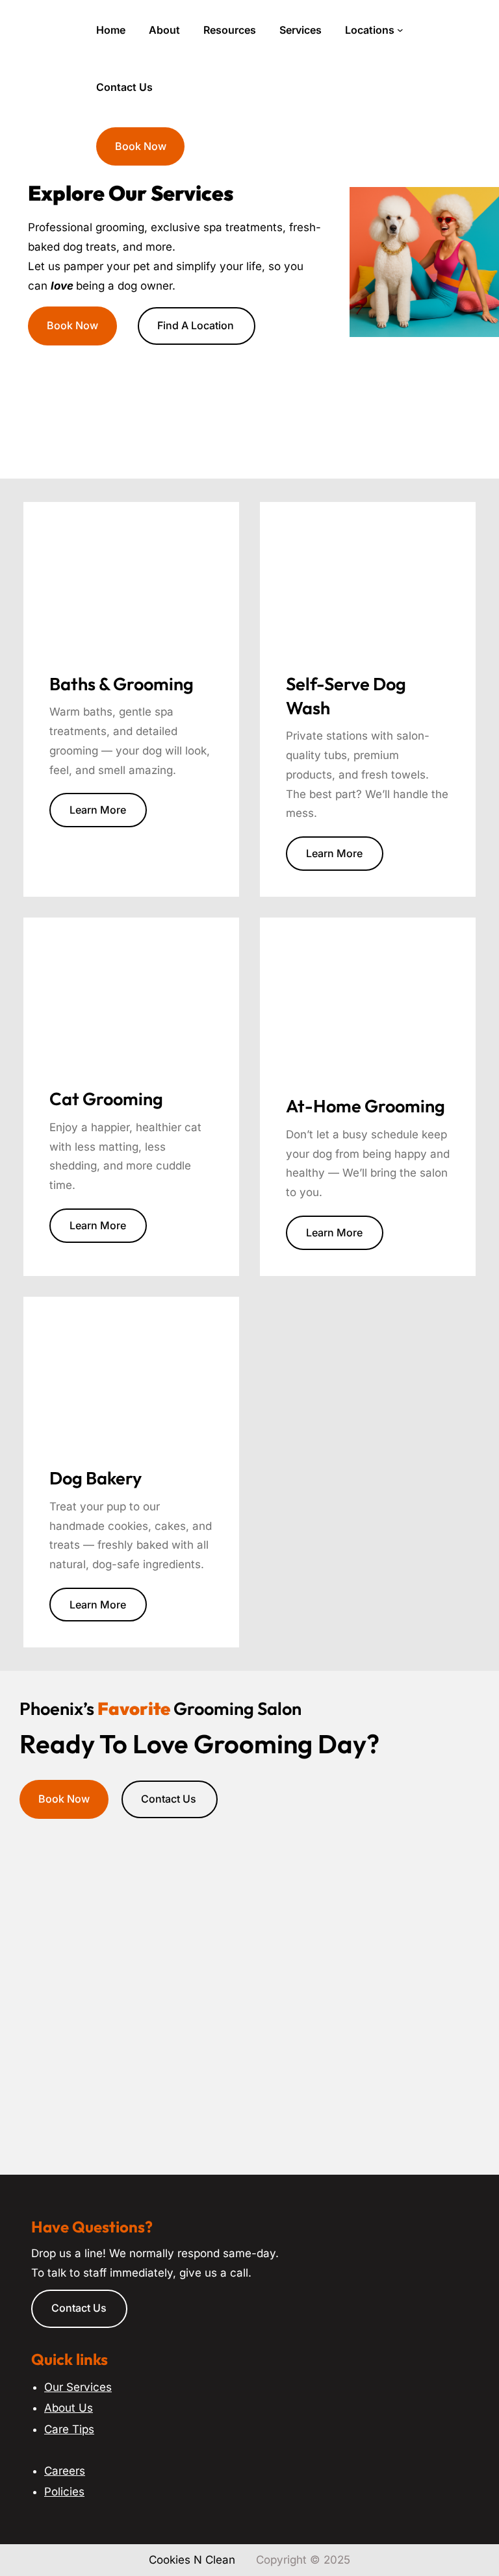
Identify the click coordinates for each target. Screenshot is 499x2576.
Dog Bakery (96, 1478)
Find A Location (196, 325)
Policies (64, 2492)
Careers (65, 2471)
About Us (69, 2408)
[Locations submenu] (400, 30)
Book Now (141, 146)
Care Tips (69, 2429)
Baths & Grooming (122, 684)
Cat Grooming (106, 1099)
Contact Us (169, 1799)
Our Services (78, 2387)
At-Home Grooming (365, 1106)
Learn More (98, 810)
